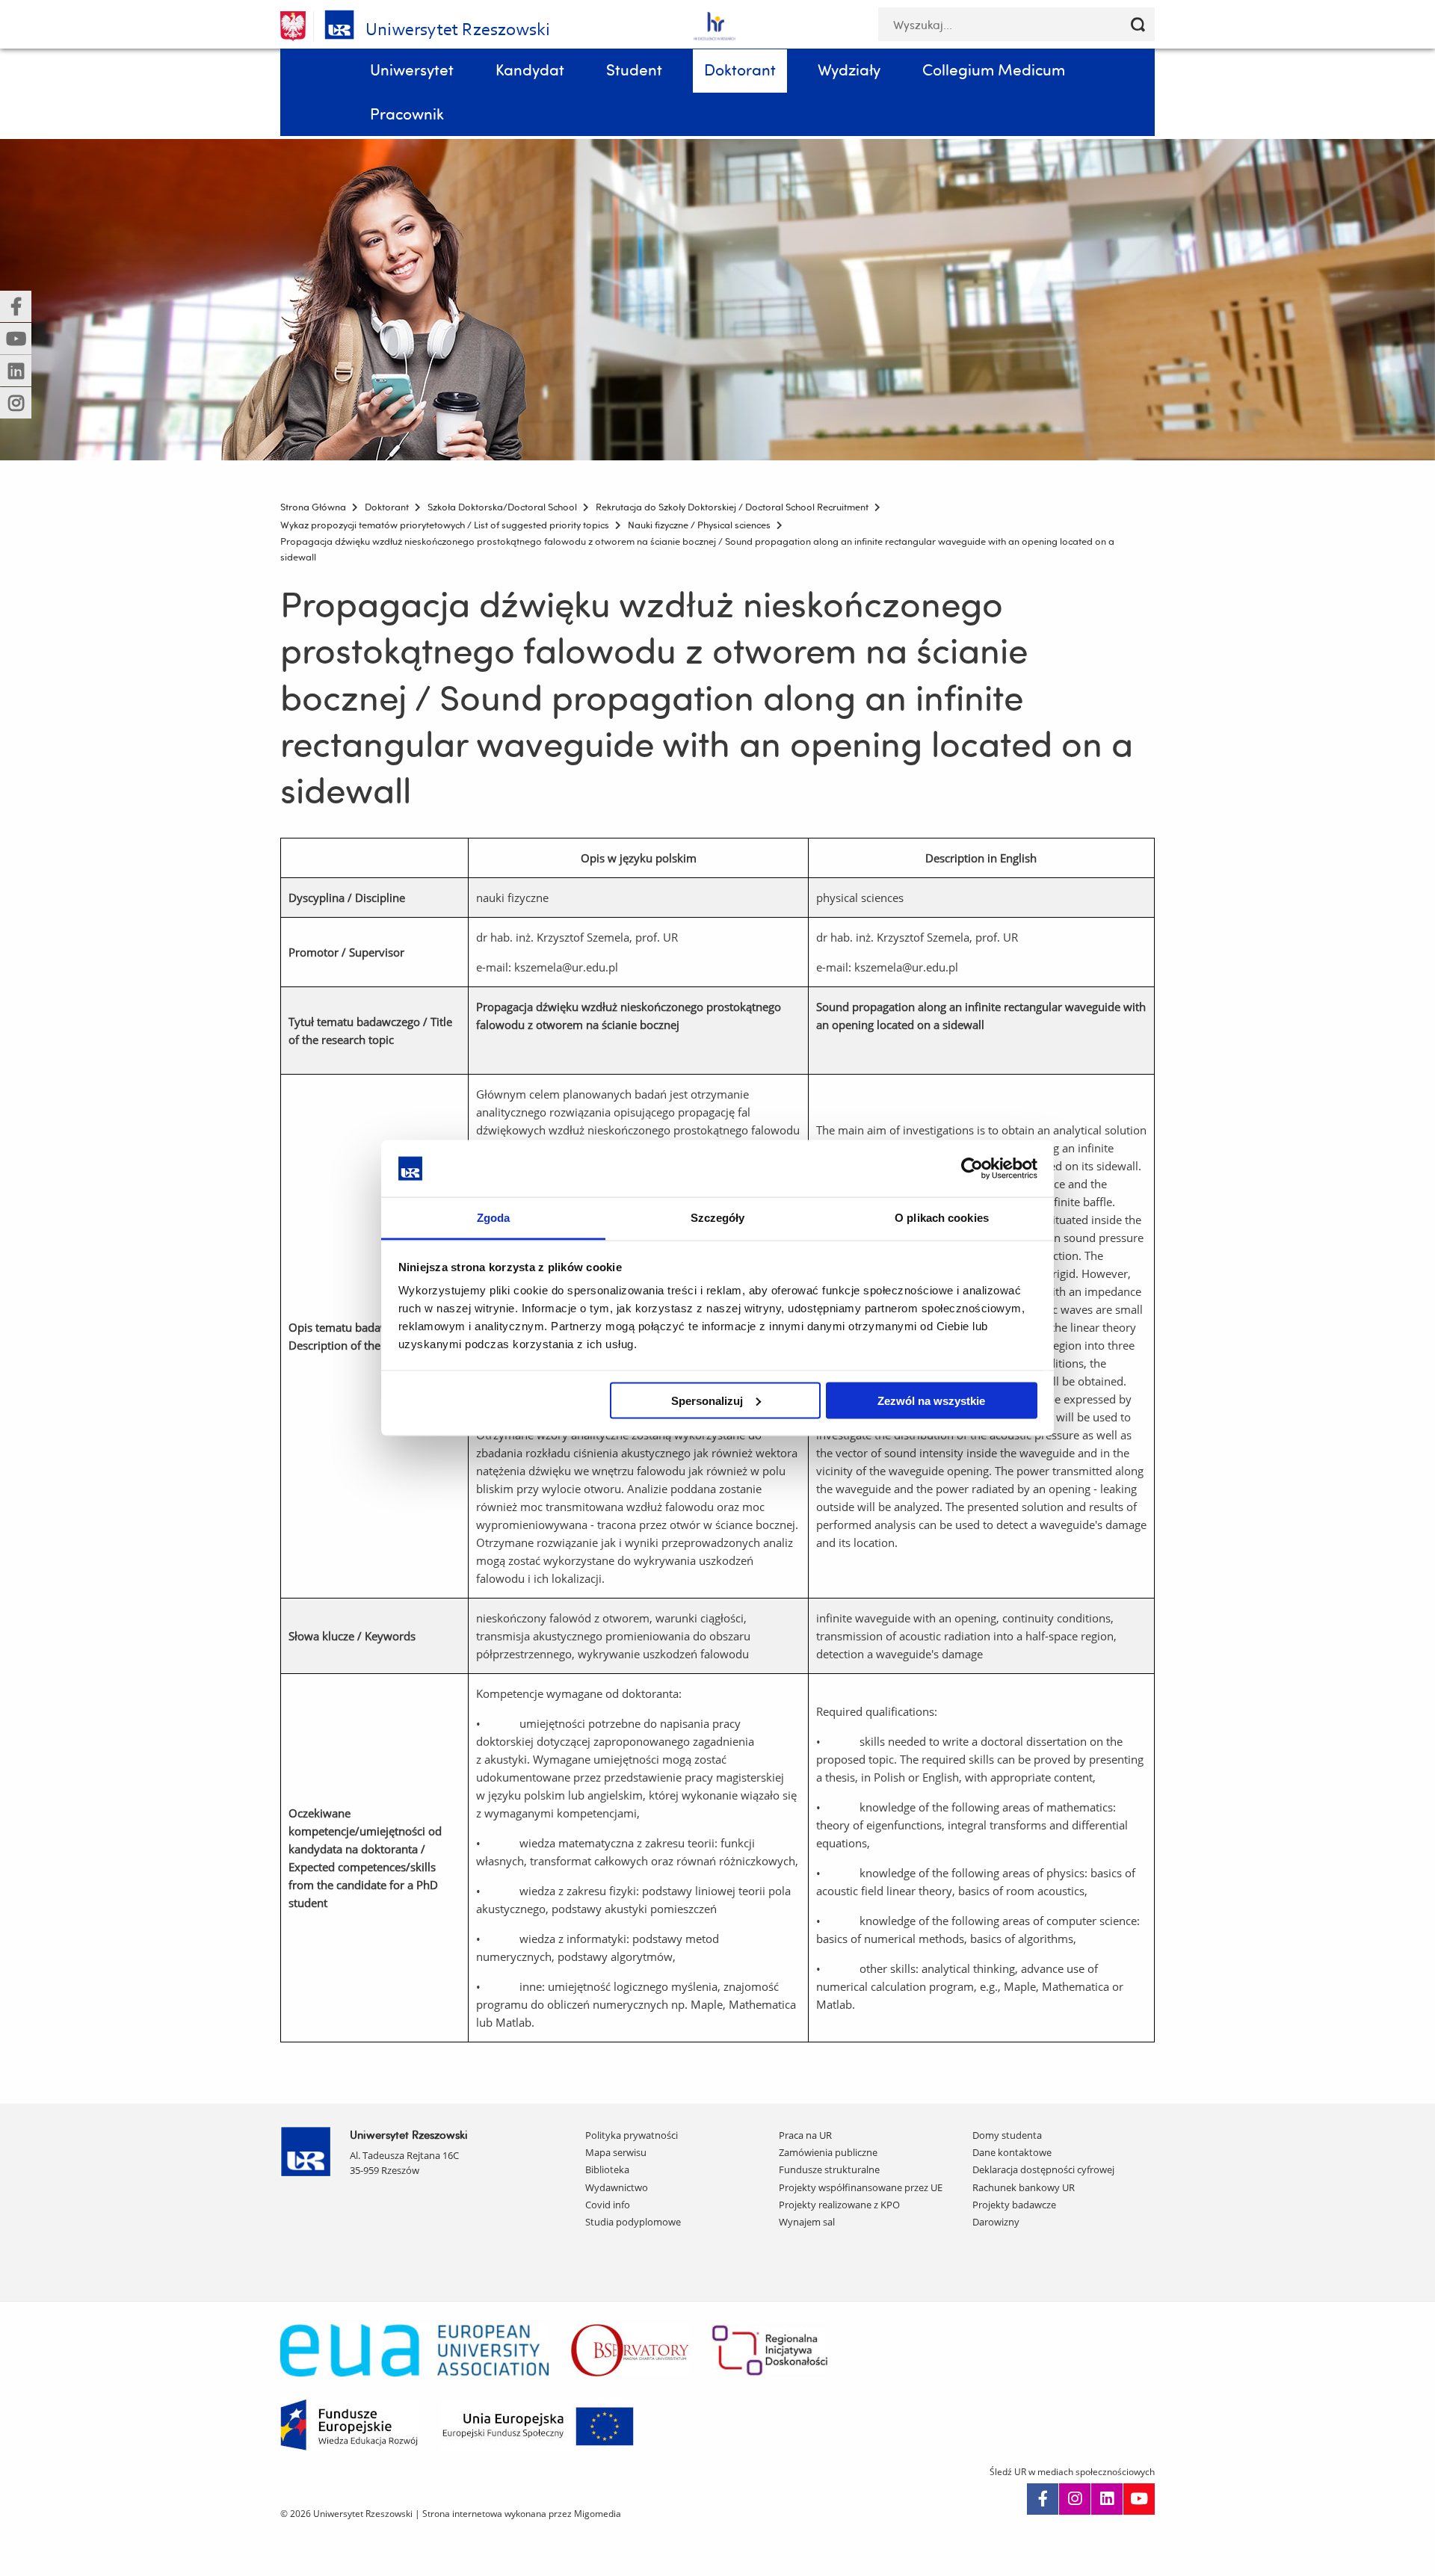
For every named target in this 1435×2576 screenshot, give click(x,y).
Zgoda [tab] (494, 1218)
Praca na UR (805, 2135)
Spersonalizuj (707, 1400)
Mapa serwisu (616, 2152)
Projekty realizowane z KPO (839, 2205)
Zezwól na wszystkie (931, 1400)
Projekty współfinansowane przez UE (861, 2187)
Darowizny (996, 2222)
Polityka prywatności (632, 2135)
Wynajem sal (807, 2222)
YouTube (1139, 2499)
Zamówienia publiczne (828, 2152)
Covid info (608, 2205)
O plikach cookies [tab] (942, 1218)
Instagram (1075, 2499)
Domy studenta (1007, 2135)
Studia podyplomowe (633, 2222)
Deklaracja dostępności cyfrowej (1043, 2169)
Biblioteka (607, 2169)
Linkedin (1107, 2499)
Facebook (1043, 2499)
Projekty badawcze (1014, 2205)
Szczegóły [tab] (718, 1218)
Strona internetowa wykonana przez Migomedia (522, 2514)
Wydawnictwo (617, 2187)
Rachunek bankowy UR (1024, 2187)
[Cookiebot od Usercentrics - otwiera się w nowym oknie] (972, 1168)
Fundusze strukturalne (829, 2169)
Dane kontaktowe (1012, 2152)
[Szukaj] (1138, 24)
